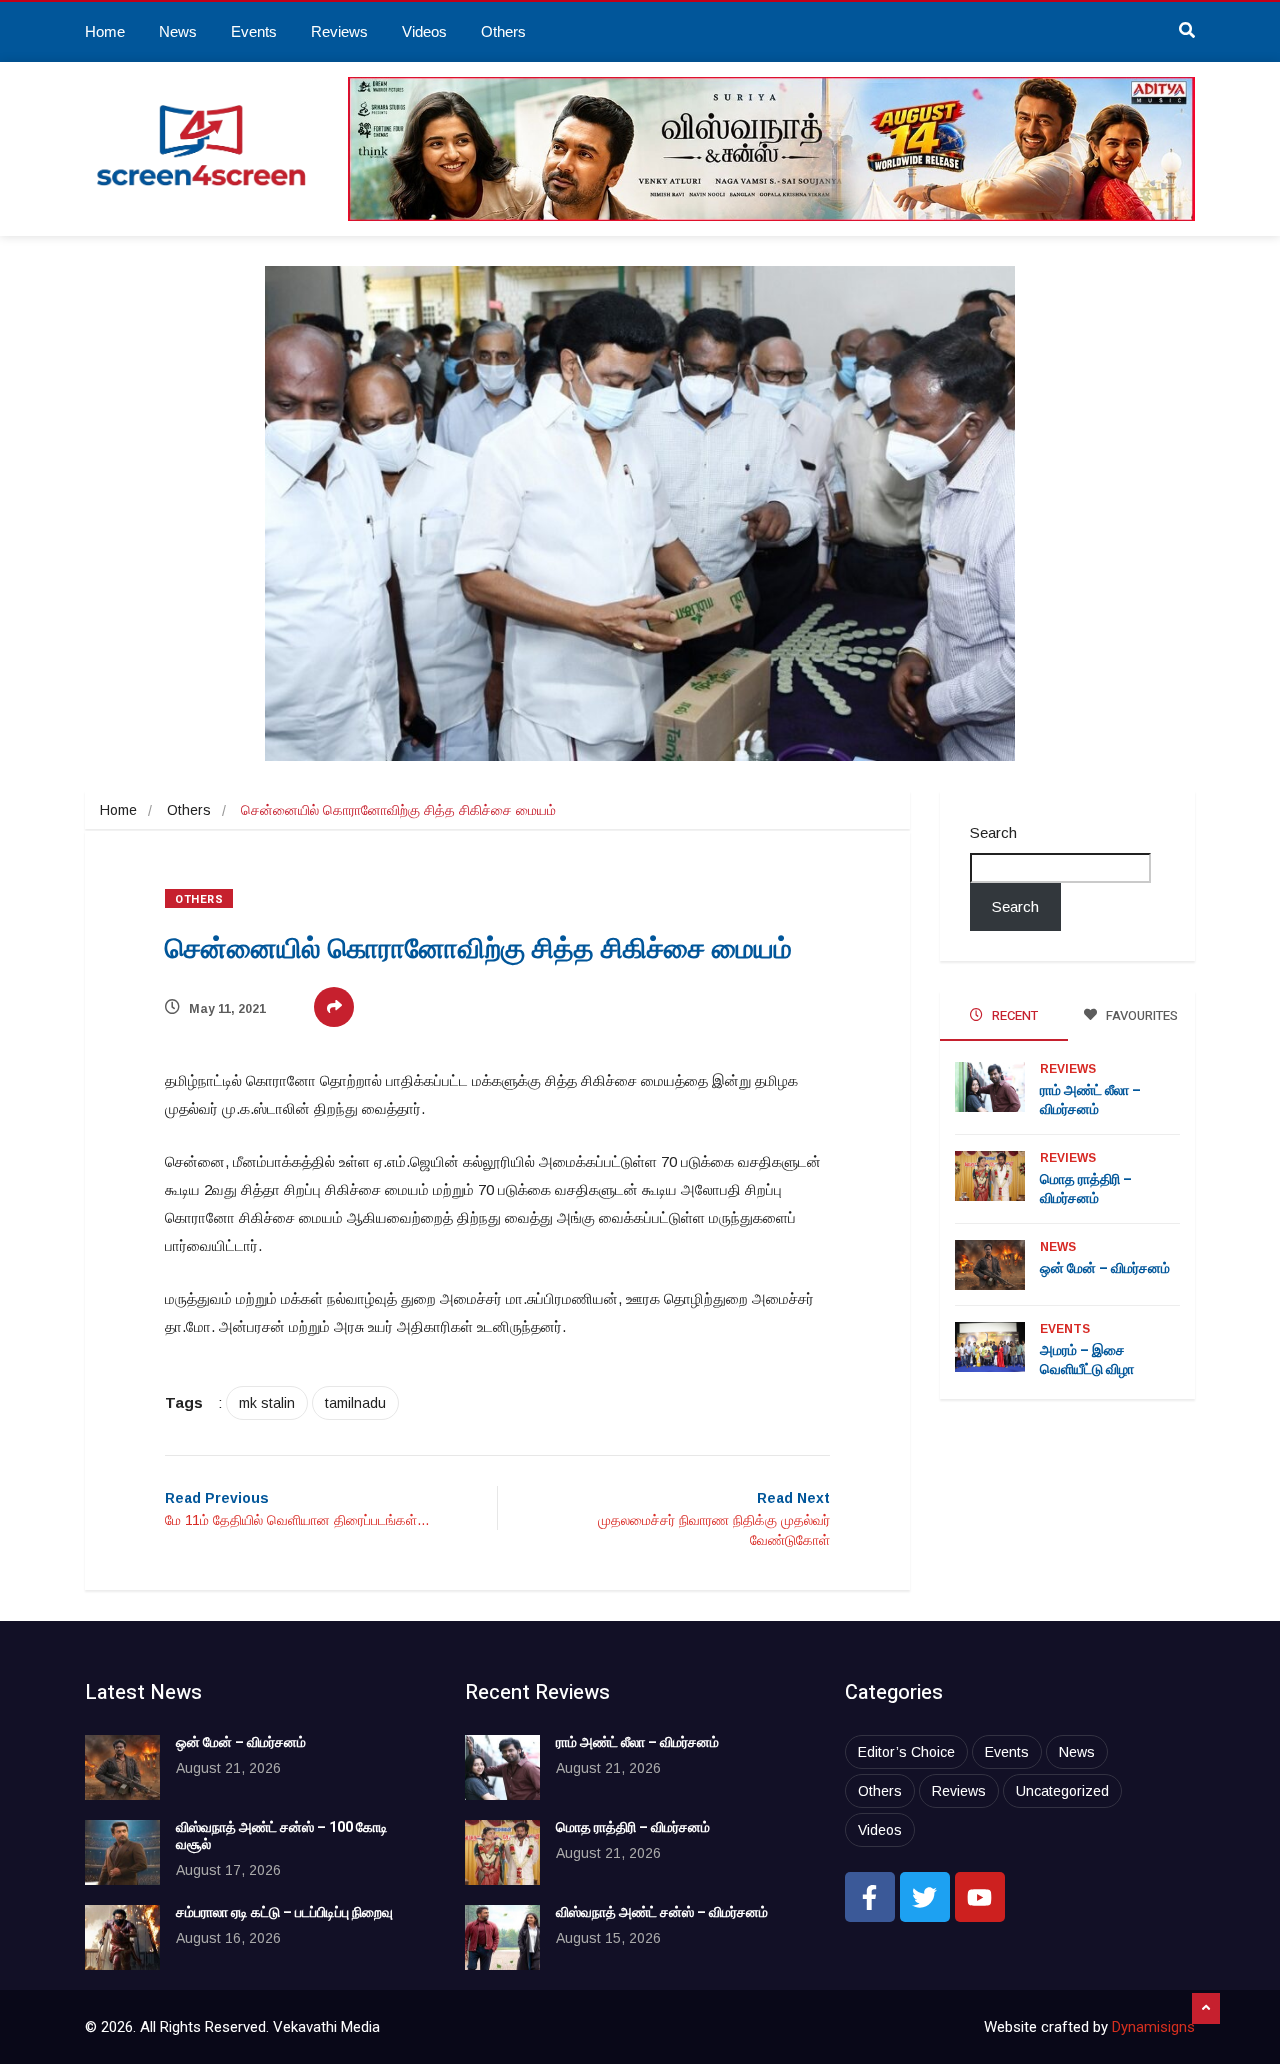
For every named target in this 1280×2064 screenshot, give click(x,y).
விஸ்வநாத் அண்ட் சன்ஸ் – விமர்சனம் (662, 1912)
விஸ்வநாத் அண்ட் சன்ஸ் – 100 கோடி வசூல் (282, 1836)
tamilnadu (355, 1403)
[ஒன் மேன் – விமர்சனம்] (122, 1767)
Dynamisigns (1153, 2027)
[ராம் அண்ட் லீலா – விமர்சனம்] (502, 1767)
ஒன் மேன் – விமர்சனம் (1105, 1268)
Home (105, 31)
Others (503, 31)
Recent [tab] (1013, 1015)
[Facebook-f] (870, 1897)
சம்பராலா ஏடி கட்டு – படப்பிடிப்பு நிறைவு (284, 1912)
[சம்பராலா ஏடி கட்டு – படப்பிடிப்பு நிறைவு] (122, 1937)
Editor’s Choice (906, 1752)
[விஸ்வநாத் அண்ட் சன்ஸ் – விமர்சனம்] (502, 1937)
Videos (424, 31)
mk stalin (267, 1403)
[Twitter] (925, 1897)
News (178, 31)
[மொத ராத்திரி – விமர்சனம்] (502, 1852)
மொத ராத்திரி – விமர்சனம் (1086, 1189)
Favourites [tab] (1140, 1015)
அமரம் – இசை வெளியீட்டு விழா (1087, 1360)
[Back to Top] (1206, 2009)
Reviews (339, 31)
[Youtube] (980, 1897)
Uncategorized (1062, 1791)
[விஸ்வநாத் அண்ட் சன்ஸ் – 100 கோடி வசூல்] (122, 1852)
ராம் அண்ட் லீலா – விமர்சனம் (1090, 1100)
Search (993, 832)
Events (254, 31)
